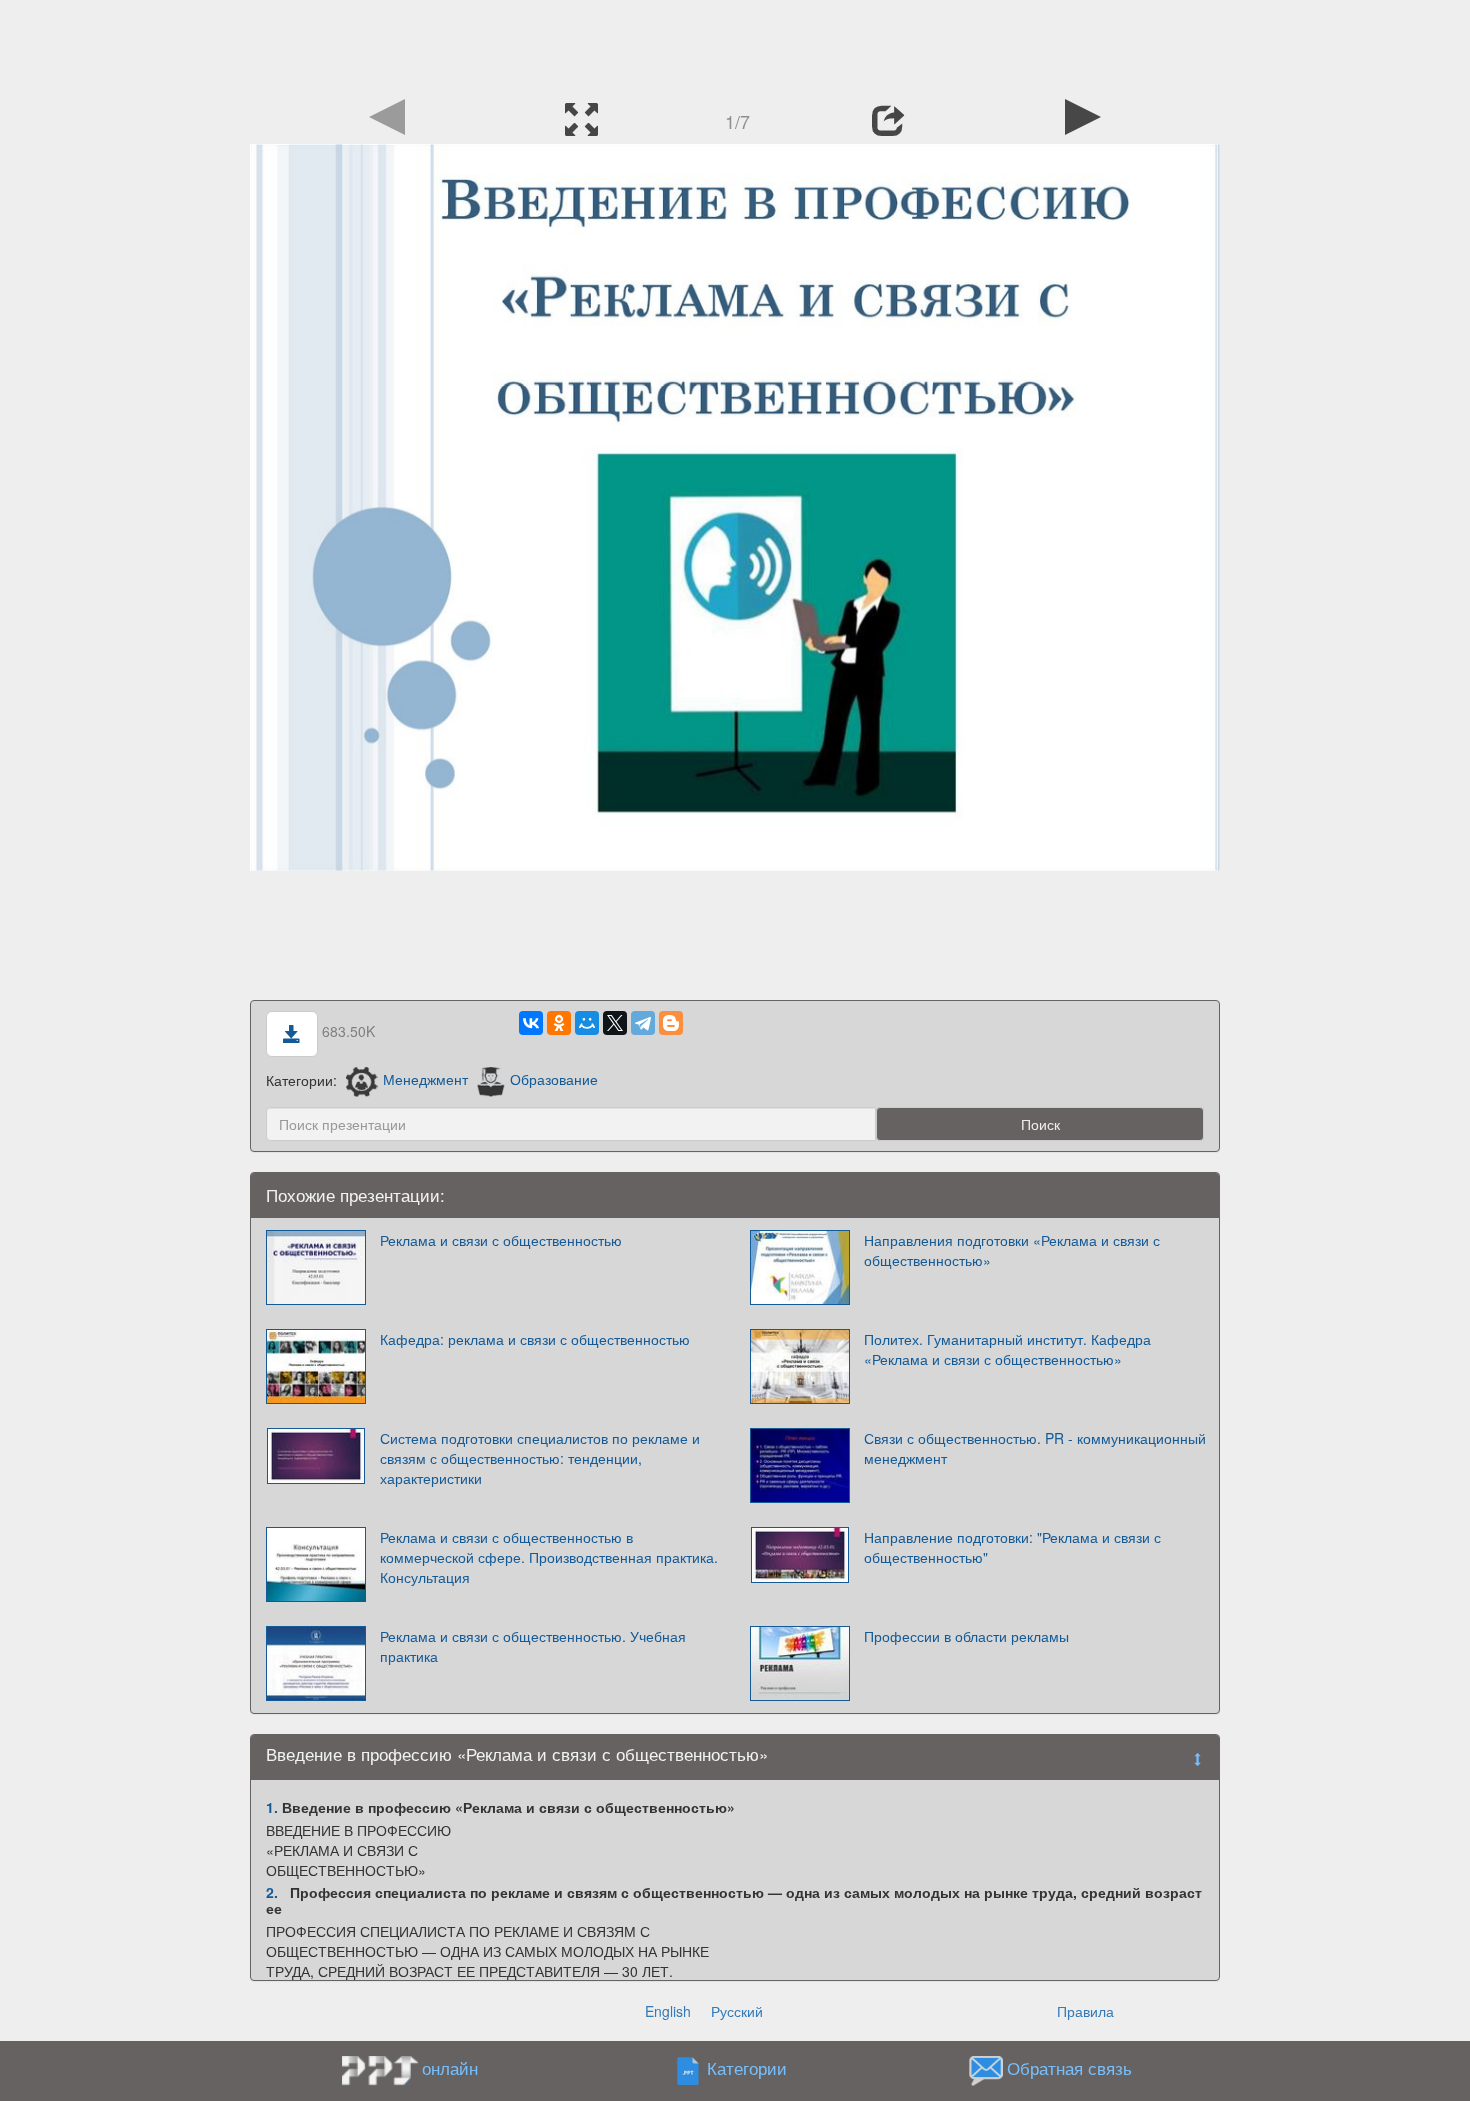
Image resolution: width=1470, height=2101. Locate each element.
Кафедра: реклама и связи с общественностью (535, 1339)
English (668, 2011)
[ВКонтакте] (531, 1023)
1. (272, 1807)
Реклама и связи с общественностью (501, 1240)
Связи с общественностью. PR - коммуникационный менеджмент (1035, 1448)
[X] (615, 1023)
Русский (737, 2011)
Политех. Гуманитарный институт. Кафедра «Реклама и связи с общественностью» (1007, 1349)
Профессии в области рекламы (966, 1636)
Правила (1085, 2011)
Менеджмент (425, 1079)
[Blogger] (671, 1023)
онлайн (450, 2068)
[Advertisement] (735, 45)
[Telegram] (643, 1023)
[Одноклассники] (559, 1023)
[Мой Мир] (587, 1023)
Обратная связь (1069, 2068)
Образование (554, 1079)
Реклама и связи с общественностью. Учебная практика (533, 1646)
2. (272, 1892)
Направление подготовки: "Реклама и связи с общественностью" (1012, 1547)
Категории (747, 2068)
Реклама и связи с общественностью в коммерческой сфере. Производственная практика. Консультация (549, 1557)
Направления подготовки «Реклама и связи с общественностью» (1012, 1250)
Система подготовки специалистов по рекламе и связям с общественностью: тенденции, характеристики (540, 1458)
